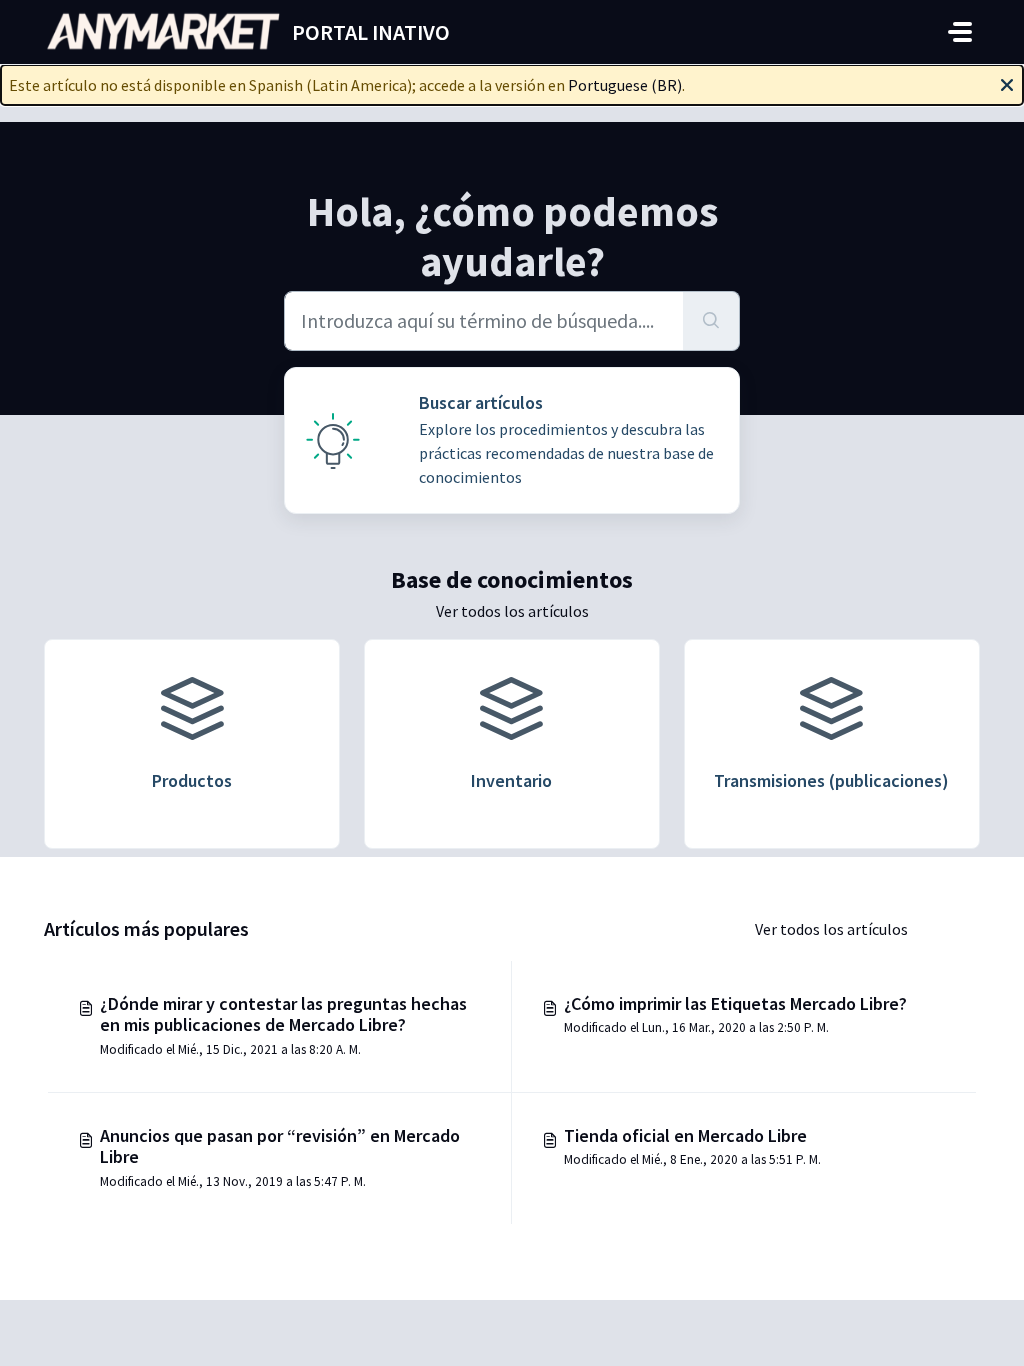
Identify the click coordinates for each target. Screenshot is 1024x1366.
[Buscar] (711, 321)
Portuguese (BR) (625, 85)
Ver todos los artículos (512, 611)
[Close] (1007, 83)
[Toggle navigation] (960, 32)
